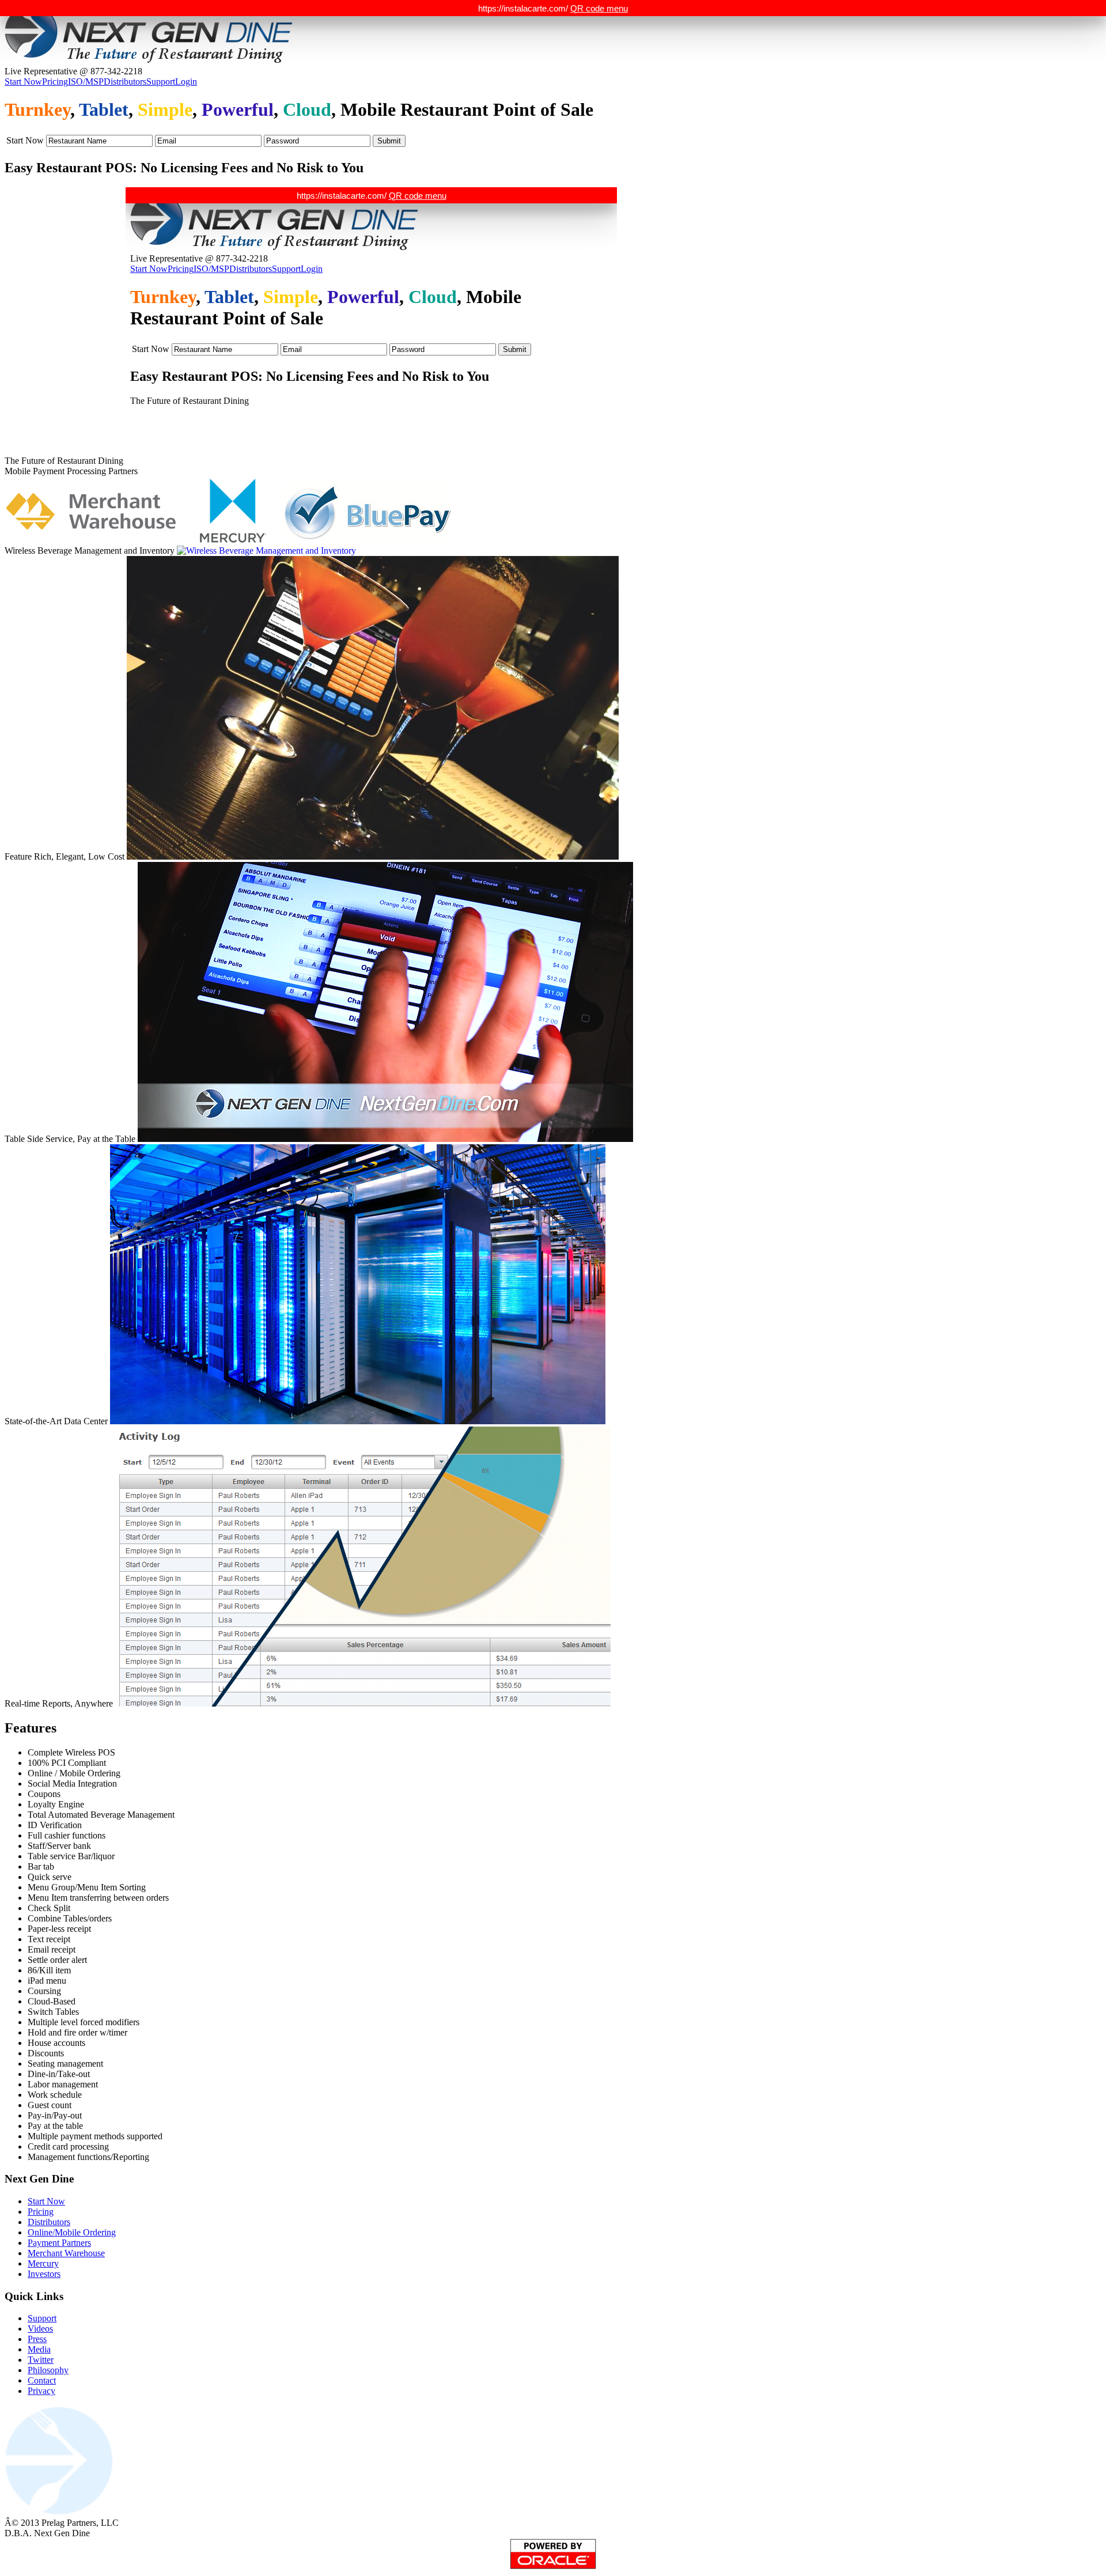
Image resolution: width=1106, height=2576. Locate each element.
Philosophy (48, 2370)
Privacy (41, 2391)
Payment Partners (59, 2243)
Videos (40, 2329)
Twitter (41, 2360)
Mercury (43, 2263)
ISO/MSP (86, 82)
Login (186, 82)
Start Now (23, 82)
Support (161, 82)
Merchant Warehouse (66, 2253)
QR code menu (599, 8)
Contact (42, 2380)
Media (39, 2349)
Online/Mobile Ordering (72, 2232)
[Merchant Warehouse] (100, 510)
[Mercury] (240, 510)
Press (37, 2339)
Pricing (55, 82)
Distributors (125, 82)
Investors (44, 2274)
